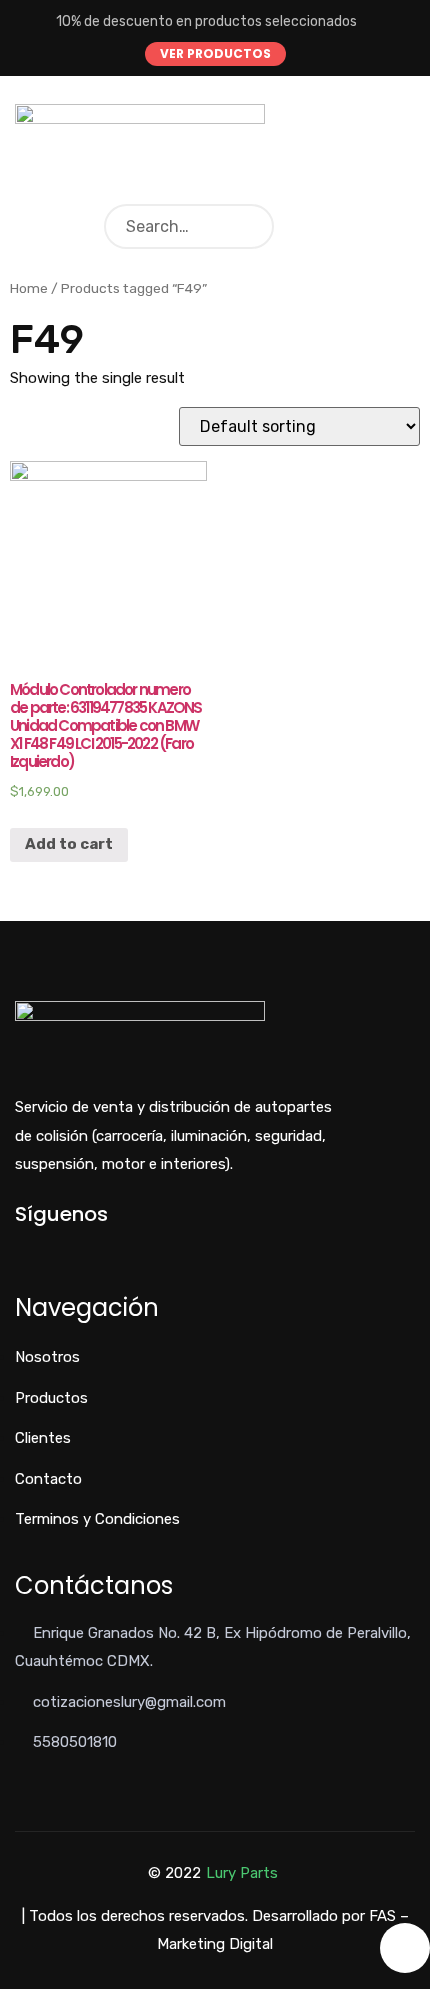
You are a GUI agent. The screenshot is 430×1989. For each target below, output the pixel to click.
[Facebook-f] (20, 1248)
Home (29, 288)
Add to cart (69, 844)
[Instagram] (86, 1248)
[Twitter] (53, 1248)
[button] (215, 54)
